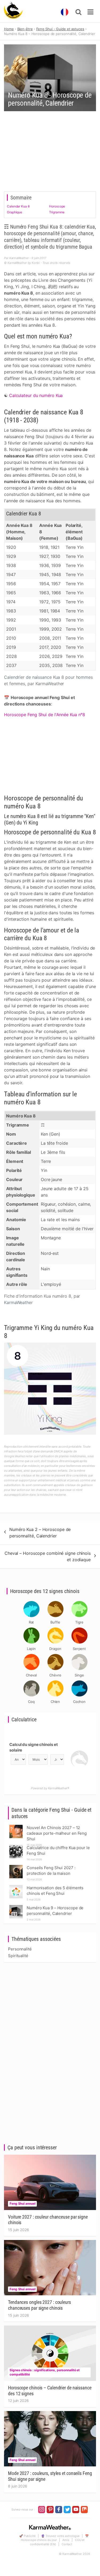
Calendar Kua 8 (18, 206)
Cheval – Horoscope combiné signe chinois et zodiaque (48, 1556)
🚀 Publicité (27, 2536)
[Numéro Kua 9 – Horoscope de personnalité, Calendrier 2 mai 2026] (16, 1906)
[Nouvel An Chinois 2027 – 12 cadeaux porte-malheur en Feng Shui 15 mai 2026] (16, 1826)
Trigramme (57, 212)
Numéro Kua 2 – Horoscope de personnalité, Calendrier (40, 1533)
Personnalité (20, 1949)
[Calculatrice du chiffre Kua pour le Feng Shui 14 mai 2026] (16, 1846)
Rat (31, 1622)
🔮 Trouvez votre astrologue (60, 2536)
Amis (66, 2540)
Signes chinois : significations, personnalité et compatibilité (45, 2372)
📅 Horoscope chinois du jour (55, 2538)
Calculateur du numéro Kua (36, 395)
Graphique (15, 212)
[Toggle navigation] (90, 12)
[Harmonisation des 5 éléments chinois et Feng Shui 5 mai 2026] (16, 1886)
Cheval (31, 1675)
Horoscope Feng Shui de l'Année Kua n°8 (45, 715)
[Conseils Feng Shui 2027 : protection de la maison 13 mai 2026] (16, 1866)
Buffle (55, 1622)
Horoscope (57, 206)
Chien (55, 1702)
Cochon (79, 1702)
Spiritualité (18, 1956)
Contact (67, 2544)
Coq (31, 1702)
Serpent (79, 1649)
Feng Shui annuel (22, 2203)
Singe (79, 1675)
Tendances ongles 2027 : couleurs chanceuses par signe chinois (39, 2305)
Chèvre (55, 1675)
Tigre (79, 1622)
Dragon (55, 1649)
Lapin (31, 1649)
